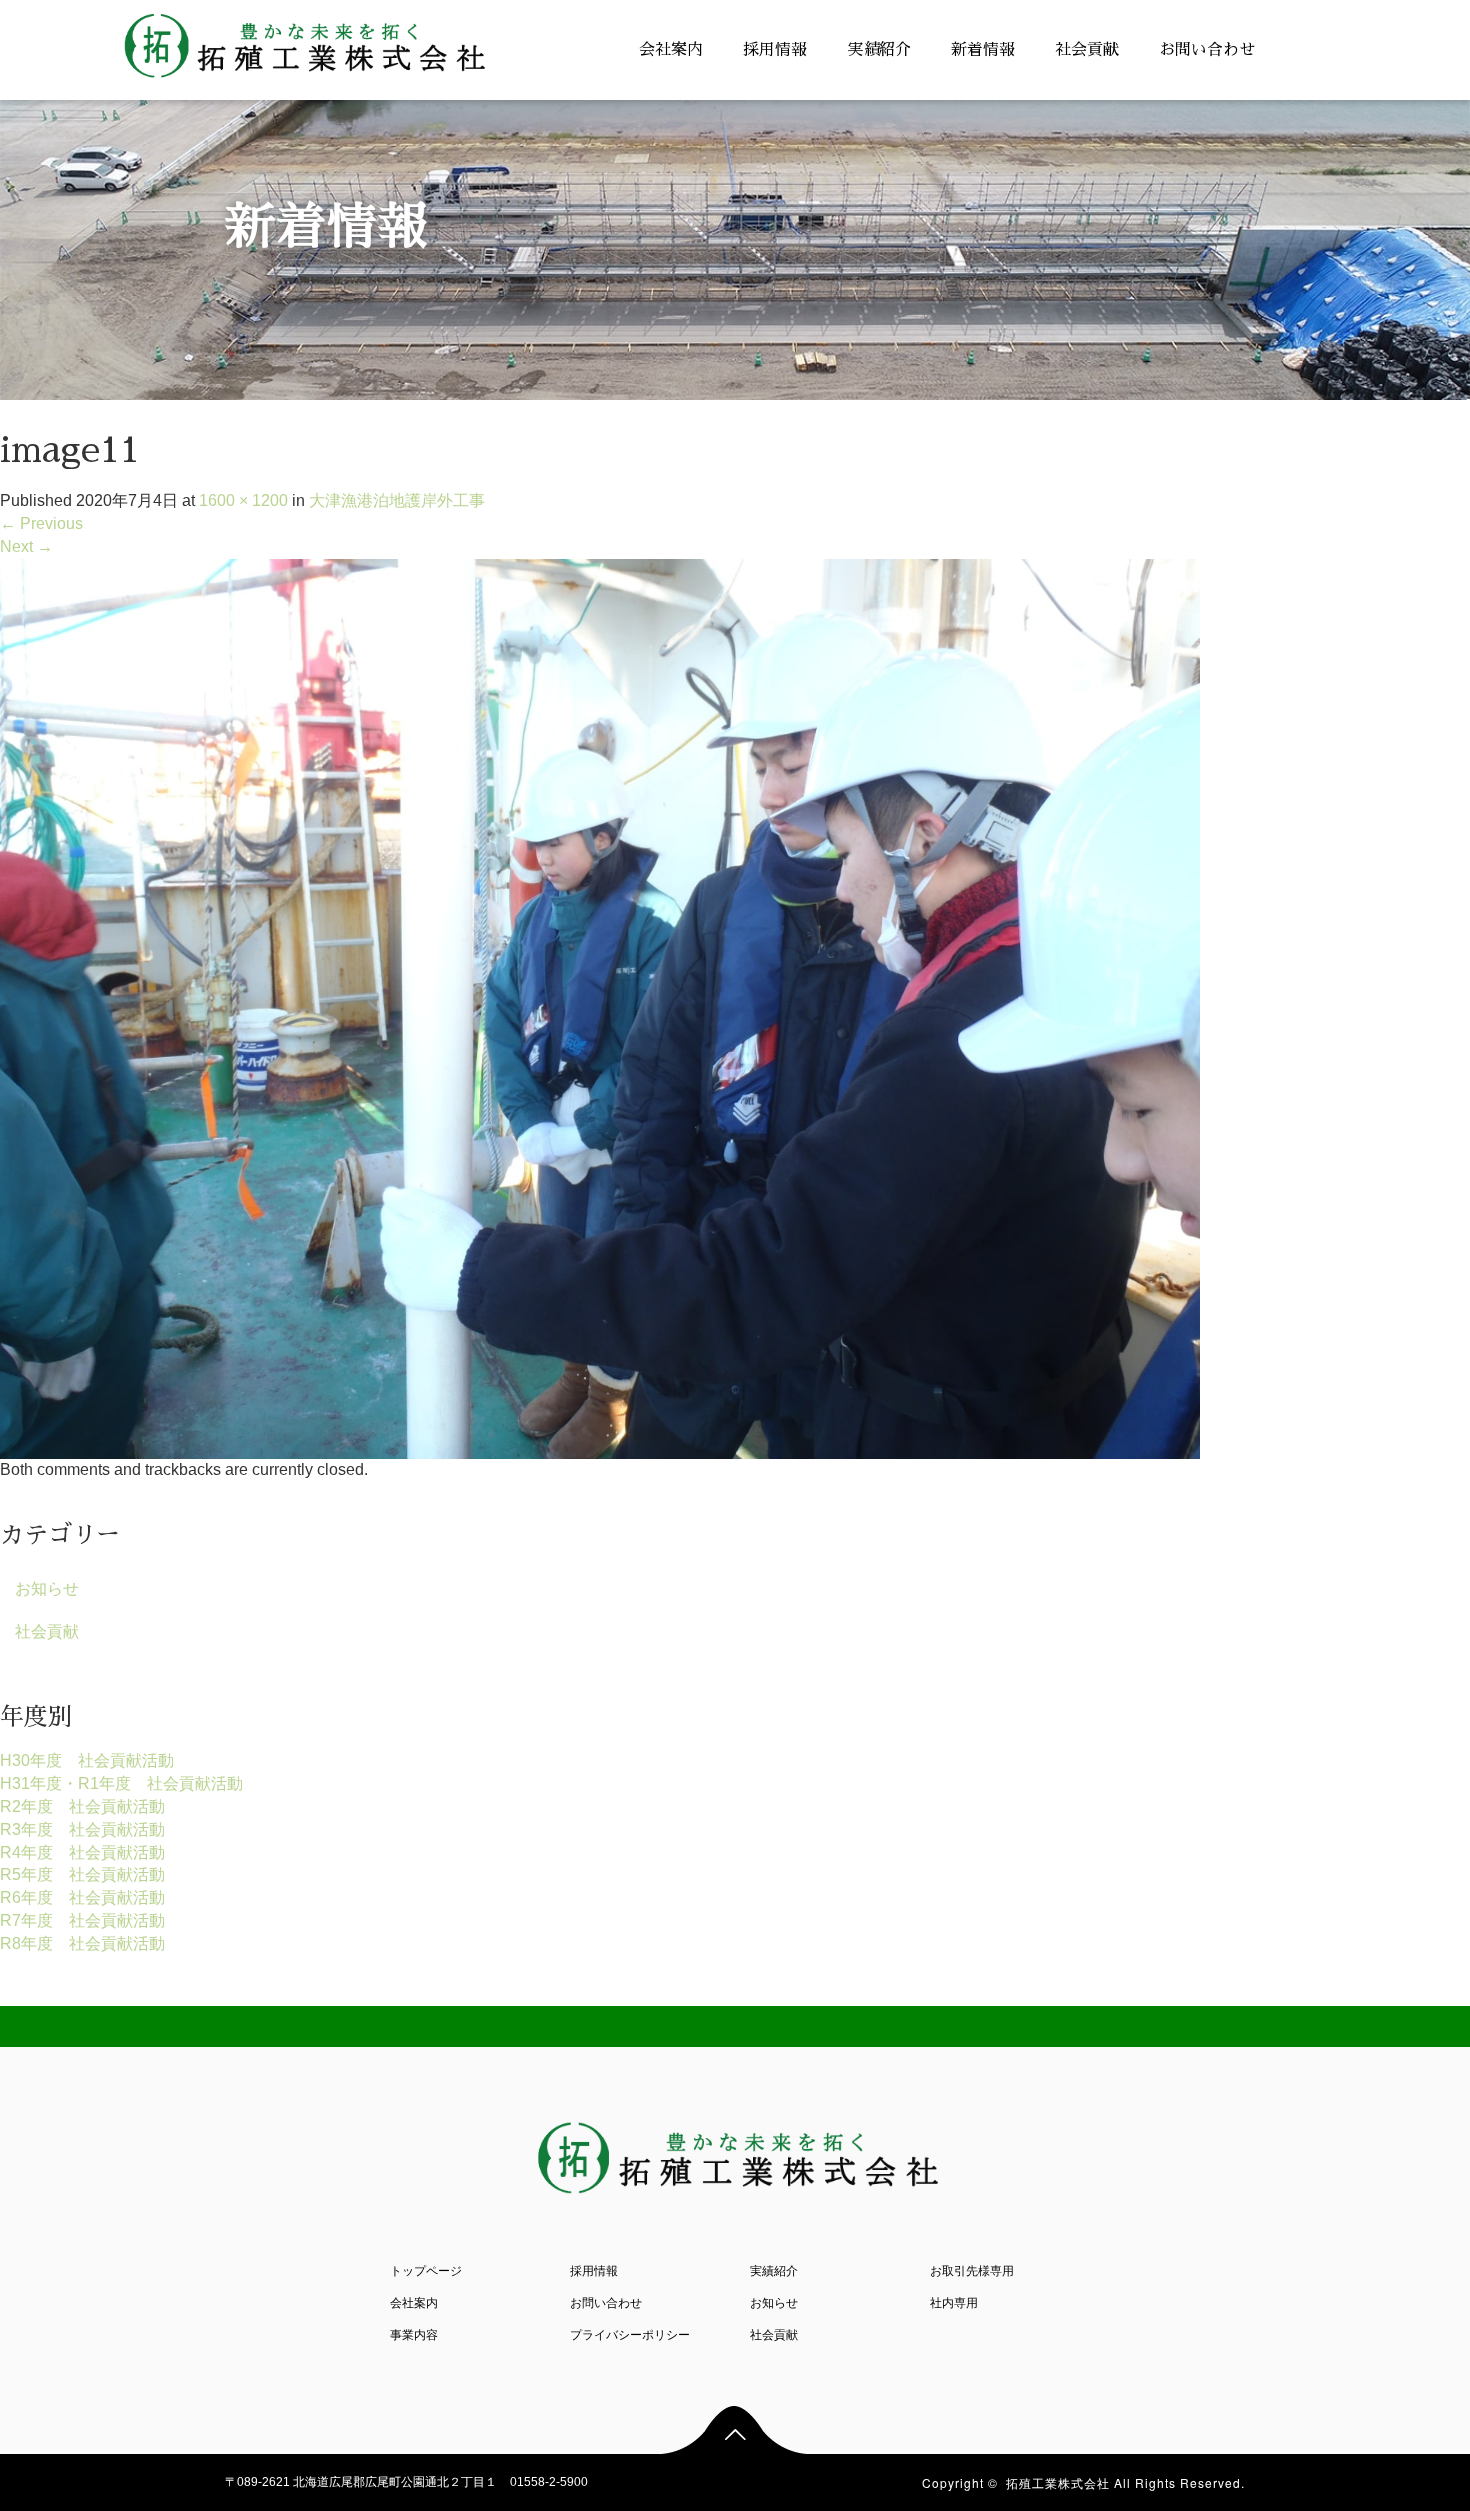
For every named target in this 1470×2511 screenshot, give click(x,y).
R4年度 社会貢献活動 (82, 1852)
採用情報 (775, 50)
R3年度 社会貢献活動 (82, 1829)
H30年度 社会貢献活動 (87, 1760)
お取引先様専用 (972, 2271)
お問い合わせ (1207, 50)
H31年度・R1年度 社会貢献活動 (121, 1783)
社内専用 (954, 2303)
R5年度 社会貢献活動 (82, 1874)
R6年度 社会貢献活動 (82, 1897)
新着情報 (983, 50)
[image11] (600, 1007)
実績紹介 (879, 50)
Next (26, 546)
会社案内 (671, 50)
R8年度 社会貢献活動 (82, 1943)
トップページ (426, 2271)
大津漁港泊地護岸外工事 (397, 500)
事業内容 (414, 2335)
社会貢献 (1087, 50)
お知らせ (47, 1588)
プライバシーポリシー (630, 2335)
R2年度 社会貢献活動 (82, 1806)
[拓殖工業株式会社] (302, 41)
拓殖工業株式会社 (1058, 2482)
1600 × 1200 (243, 500)
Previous (41, 523)
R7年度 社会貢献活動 (82, 1920)
